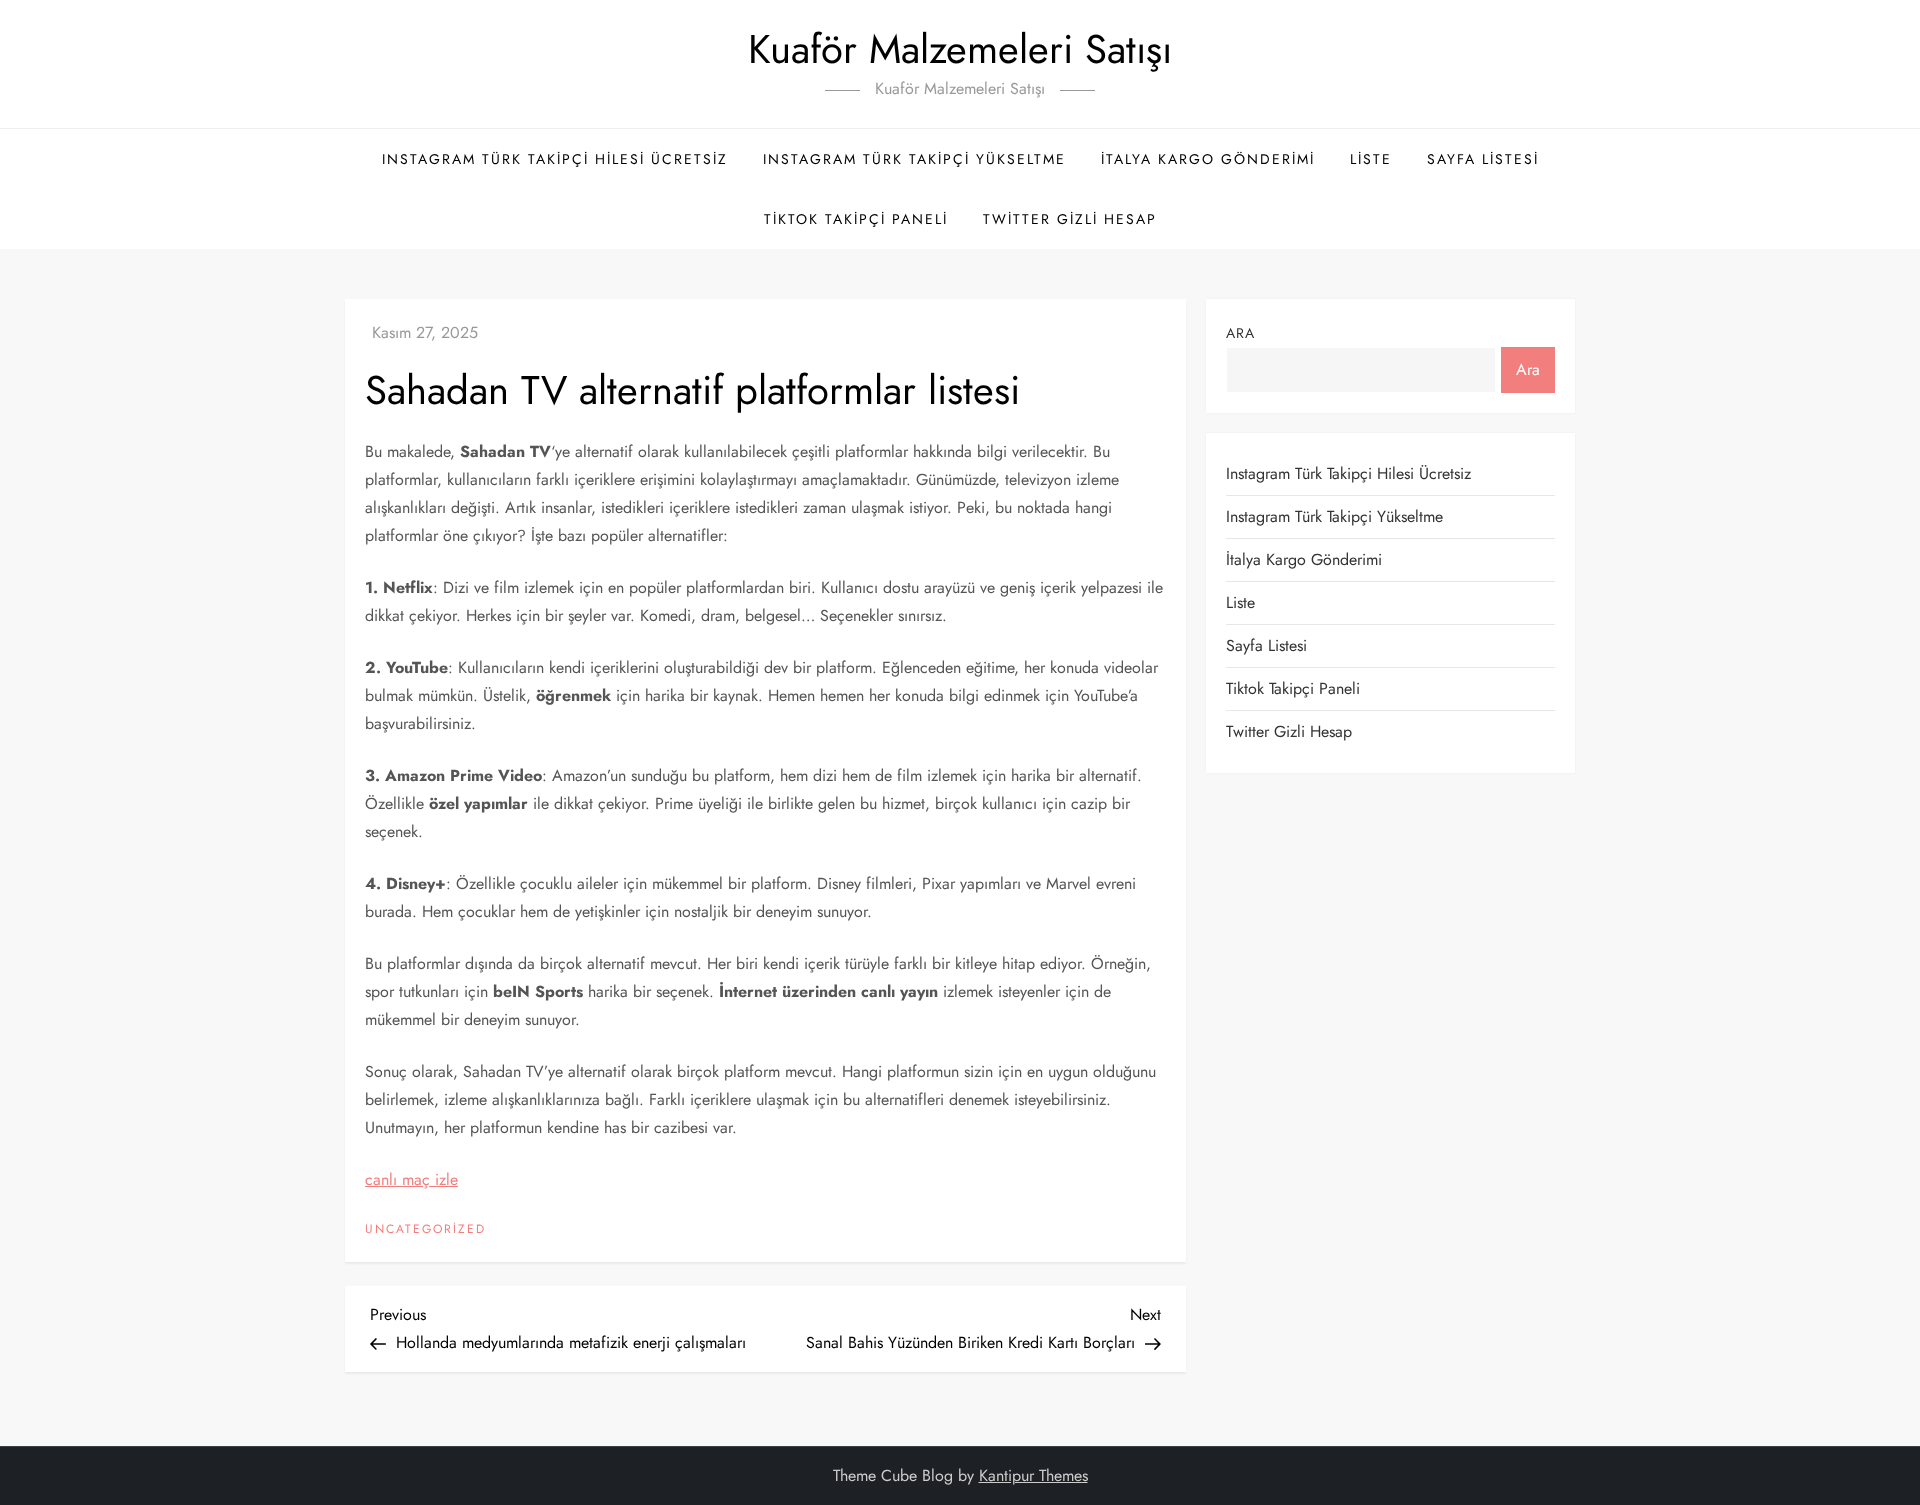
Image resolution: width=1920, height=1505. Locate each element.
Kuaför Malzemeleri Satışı (960, 49)
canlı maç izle (411, 1179)
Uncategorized (425, 1230)
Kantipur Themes (1033, 1475)
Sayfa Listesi (1483, 159)
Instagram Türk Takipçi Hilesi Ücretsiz (555, 159)
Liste (1371, 159)
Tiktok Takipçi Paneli (856, 219)
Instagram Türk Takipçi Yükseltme (914, 159)
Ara (1240, 333)
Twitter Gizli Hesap (1070, 219)
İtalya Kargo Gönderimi (1208, 159)
